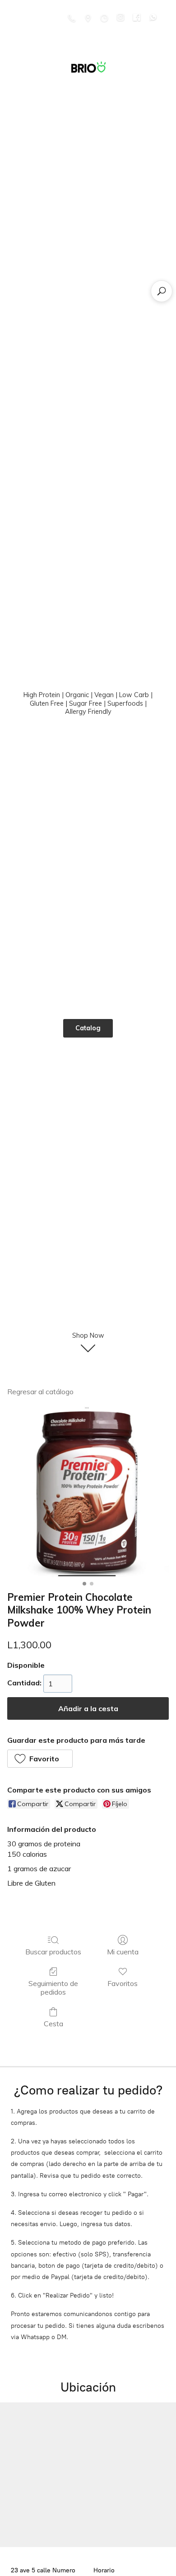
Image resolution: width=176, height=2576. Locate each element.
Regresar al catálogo (40, 1392)
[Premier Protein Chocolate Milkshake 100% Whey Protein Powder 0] (88, 1492)
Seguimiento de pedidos (53, 1988)
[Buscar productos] (162, 291)
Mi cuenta (123, 1952)
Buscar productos (53, 1952)
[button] (40, 1759)
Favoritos (123, 1983)
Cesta (53, 2024)
